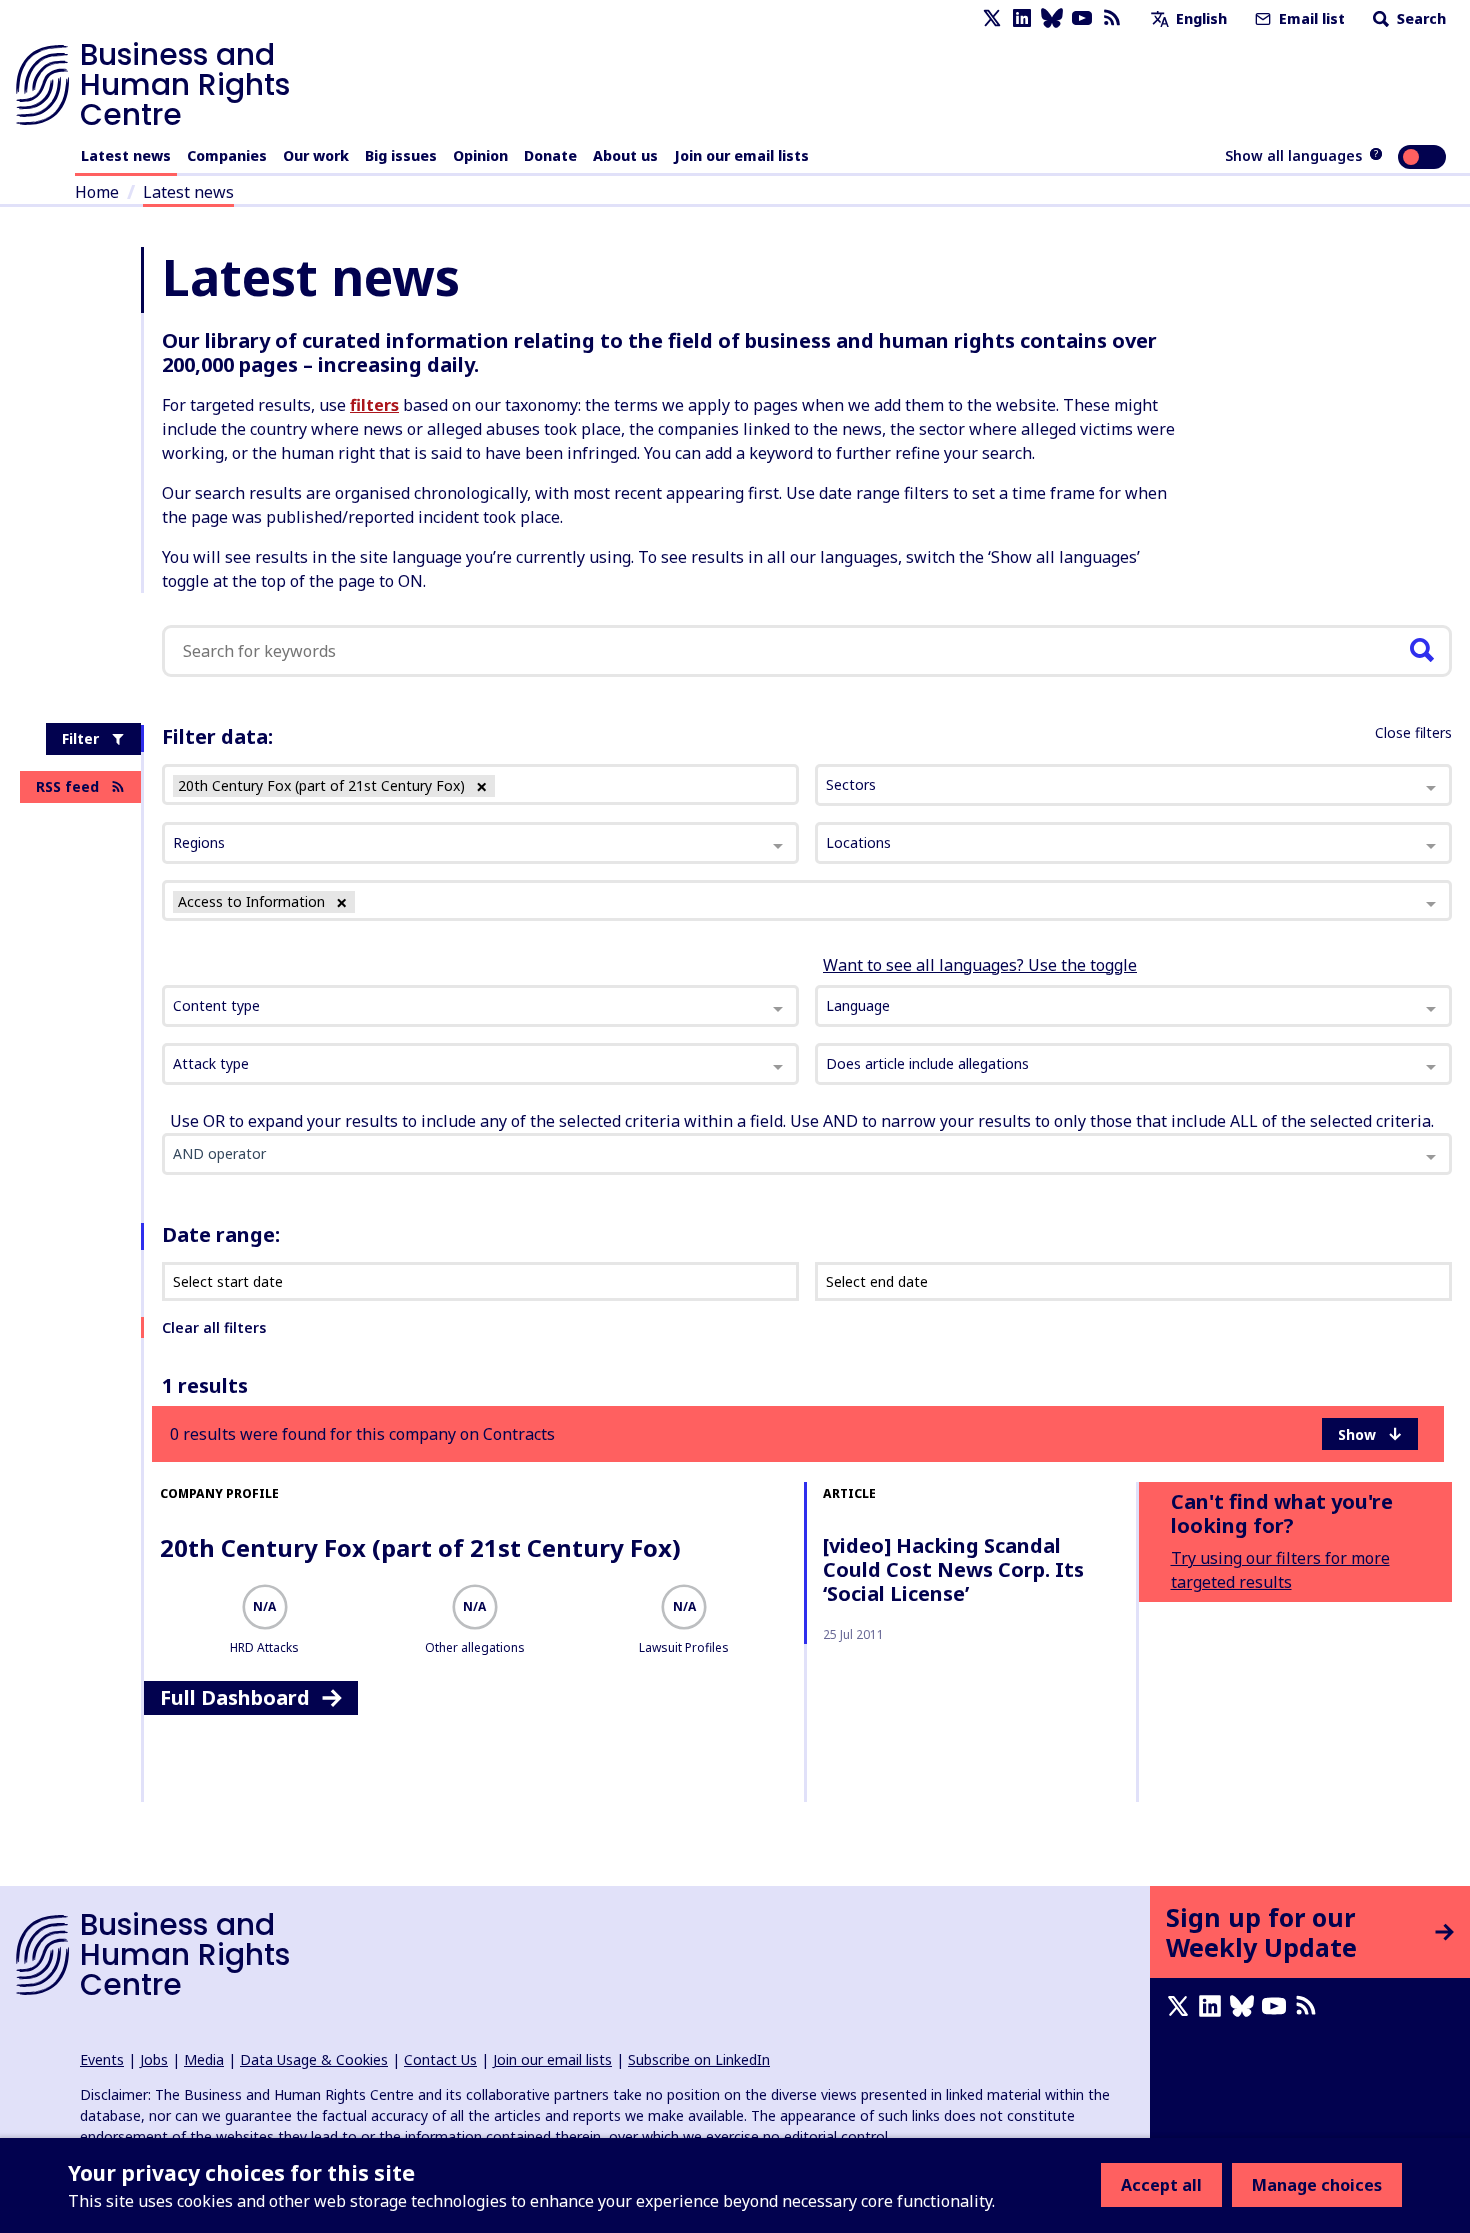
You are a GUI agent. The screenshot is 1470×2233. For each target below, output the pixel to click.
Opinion (480, 155)
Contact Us (440, 2059)
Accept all (1161, 2185)
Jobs (154, 2059)
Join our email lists (741, 155)
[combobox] (480, 1006)
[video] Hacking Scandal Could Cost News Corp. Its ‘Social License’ (953, 1569)
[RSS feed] (1112, 18)
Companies (227, 155)
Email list (1310, 18)
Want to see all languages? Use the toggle (980, 965)
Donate (550, 155)
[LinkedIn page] (1022, 18)
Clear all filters (214, 1327)
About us (625, 155)
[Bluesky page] (1052, 18)
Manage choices (1317, 2185)
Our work (316, 155)
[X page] (992, 18)
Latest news (126, 155)
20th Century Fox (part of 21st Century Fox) (420, 1547)
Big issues (401, 155)
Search (1419, 18)
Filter (80, 738)
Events (102, 2059)
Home (97, 192)
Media (204, 2059)
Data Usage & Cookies (314, 2059)
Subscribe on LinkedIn (699, 2059)
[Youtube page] (1082, 18)
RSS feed (67, 786)
